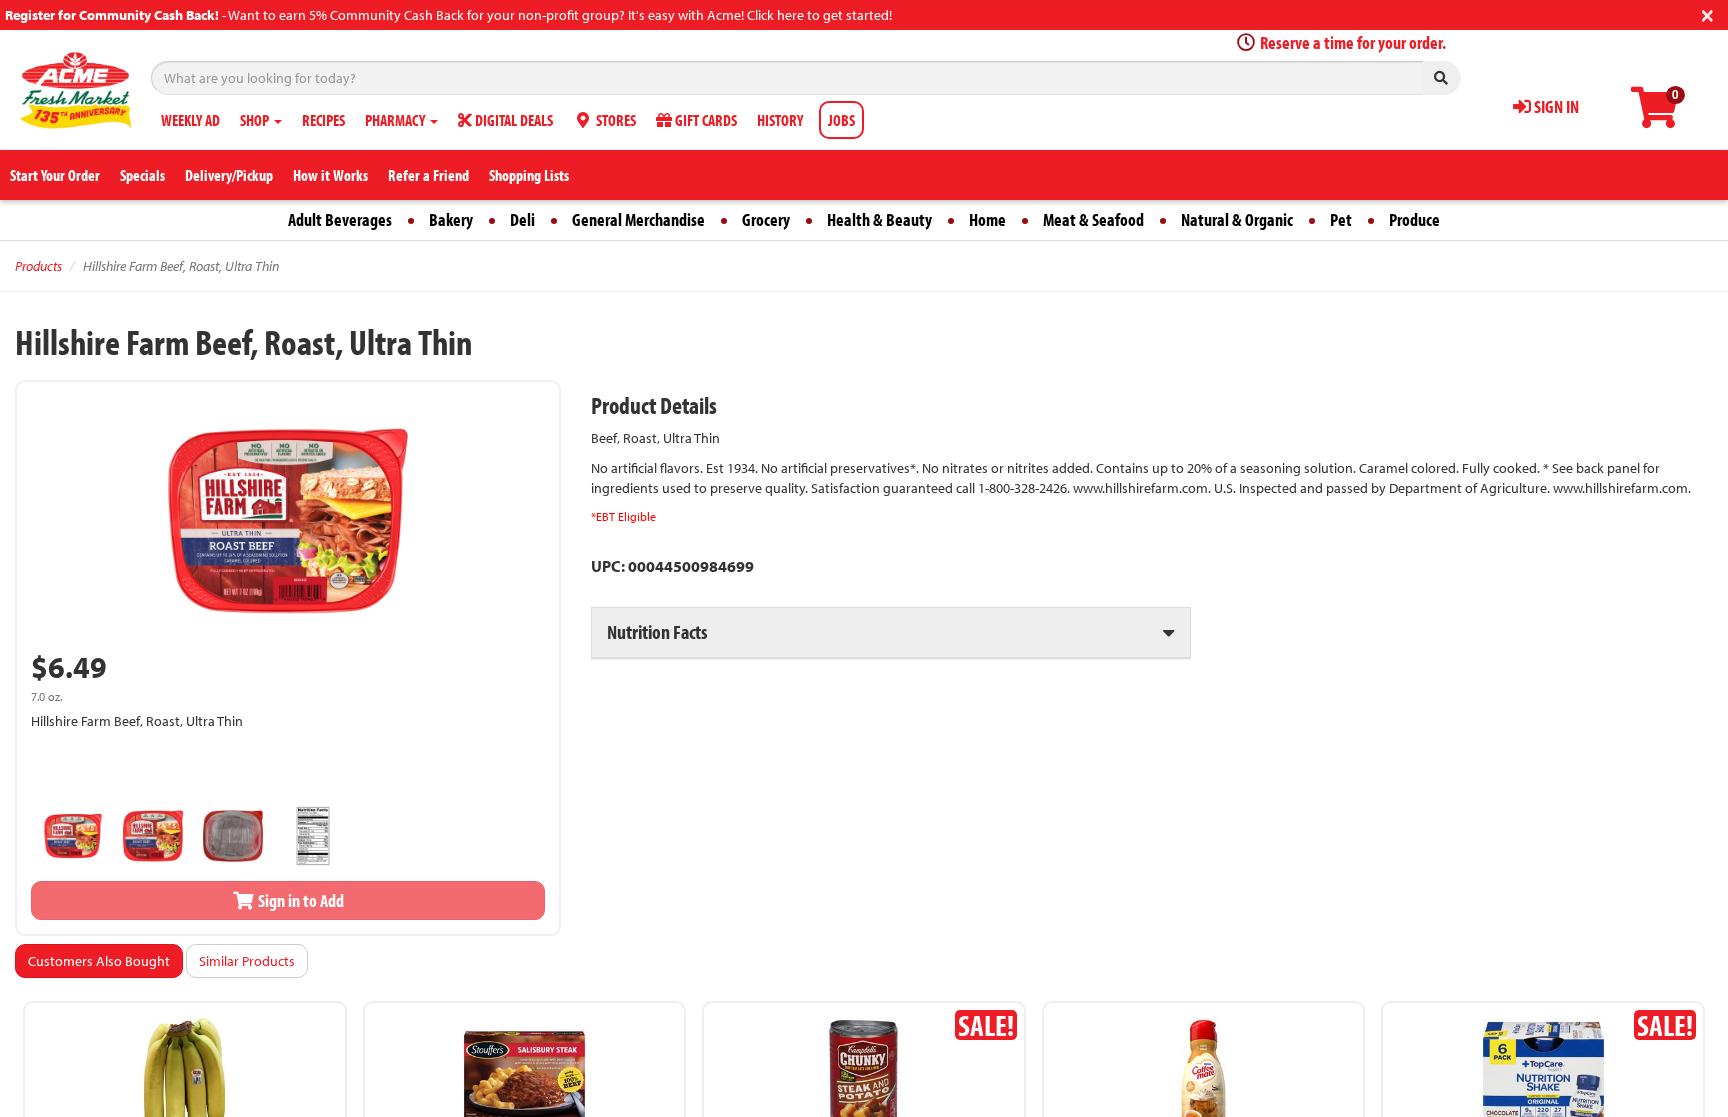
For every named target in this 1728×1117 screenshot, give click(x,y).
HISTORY (780, 120)
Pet (1341, 219)
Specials (142, 175)
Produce (1414, 219)
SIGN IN (1555, 106)
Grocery (766, 219)
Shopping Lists (529, 175)
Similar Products (247, 961)
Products (38, 266)
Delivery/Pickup (229, 175)
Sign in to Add (299, 900)
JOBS (841, 120)
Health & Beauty (879, 219)
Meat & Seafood (1093, 219)
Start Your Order (55, 175)
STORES (614, 120)
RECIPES (323, 120)
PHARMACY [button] (396, 120)
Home (987, 219)
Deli (522, 219)
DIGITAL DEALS (512, 120)
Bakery (451, 219)
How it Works (330, 175)
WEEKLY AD (190, 120)
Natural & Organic (1237, 219)
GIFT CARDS (704, 120)
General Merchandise (638, 219)
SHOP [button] (256, 120)
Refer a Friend (428, 175)
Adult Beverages (340, 219)
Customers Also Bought (99, 961)
